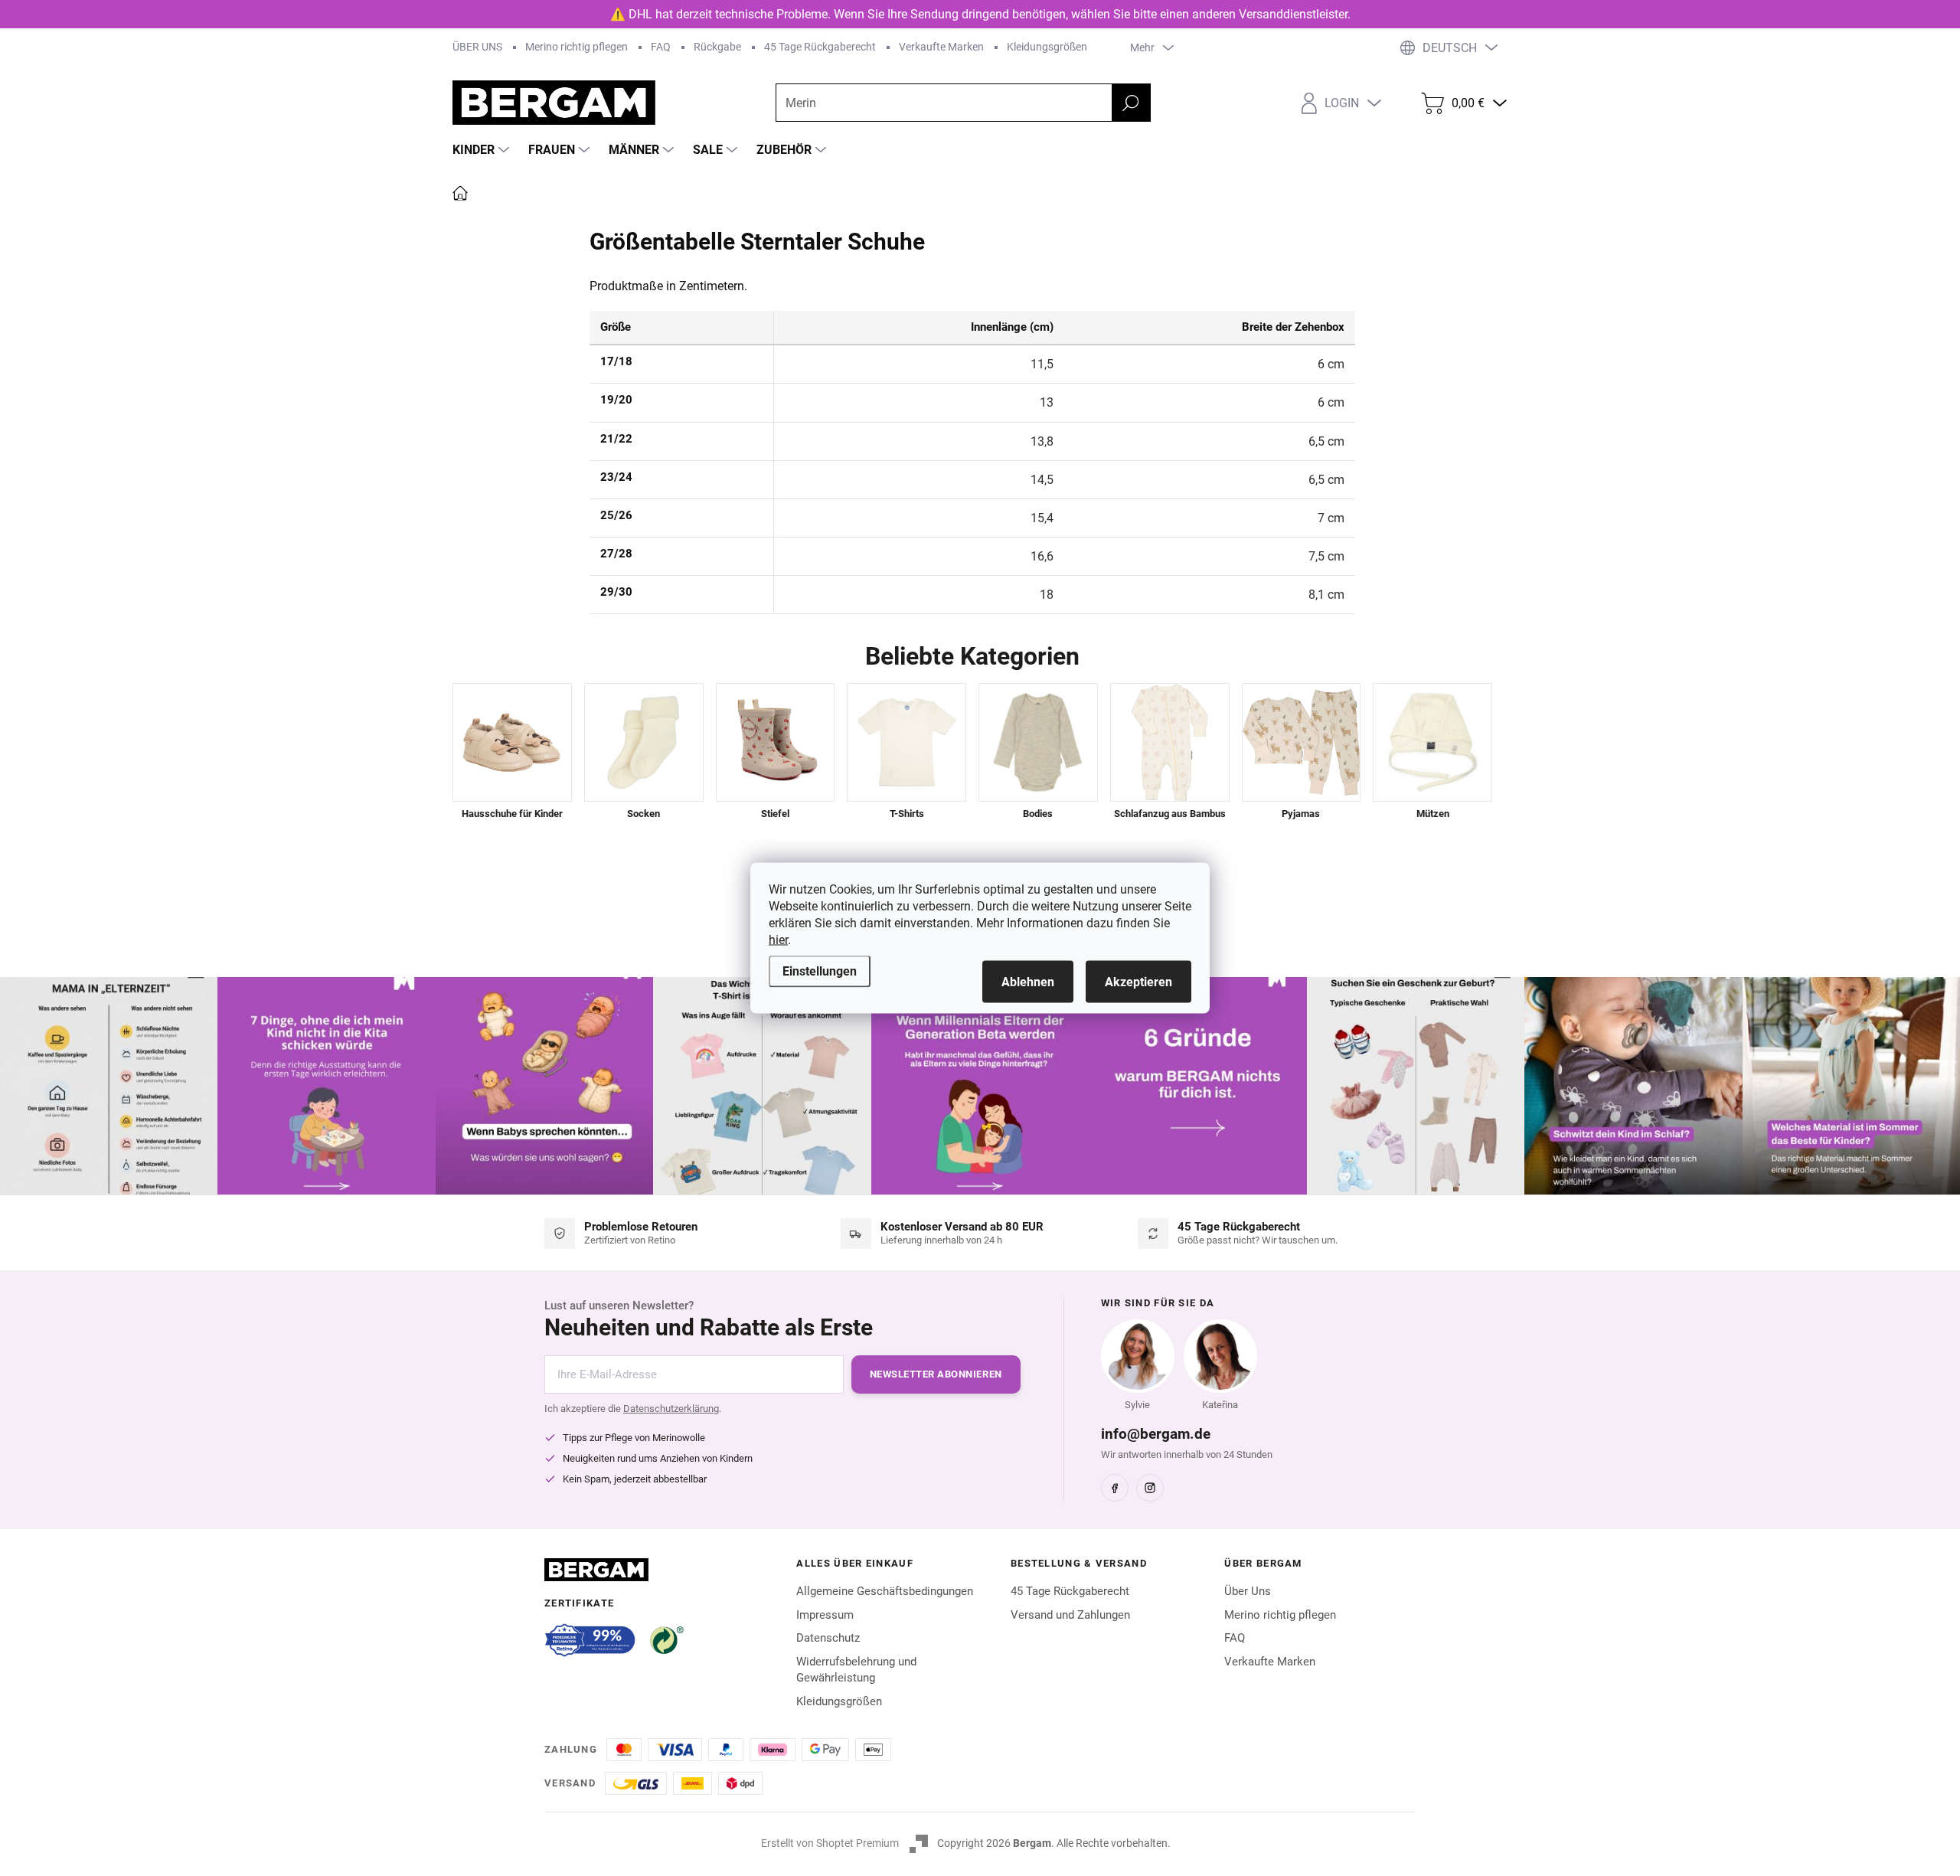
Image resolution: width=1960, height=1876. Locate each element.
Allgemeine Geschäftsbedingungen (885, 1591)
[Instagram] (1150, 1488)
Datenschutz (828, 1638)
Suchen (1131, 103)
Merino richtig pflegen (577, 47)
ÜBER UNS (477, 47)
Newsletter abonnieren (936, 1374)
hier (778, 940)
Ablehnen (1028, 982)
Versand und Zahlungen (1070, 1615)
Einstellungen (820, 971)
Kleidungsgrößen (1047, 47)
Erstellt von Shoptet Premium (830, 1843)
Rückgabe (717, 47)
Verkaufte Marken (941, 47)
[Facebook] (1115, 1488)
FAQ (661, 47)
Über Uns (1248, 1591)
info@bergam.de (1156, 1434)
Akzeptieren (1138, 982)
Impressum (825, 1615)
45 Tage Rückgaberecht (820, 47)
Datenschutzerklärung (671, 1409)
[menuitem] (483, 150)
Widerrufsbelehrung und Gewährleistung (856, 1670)
